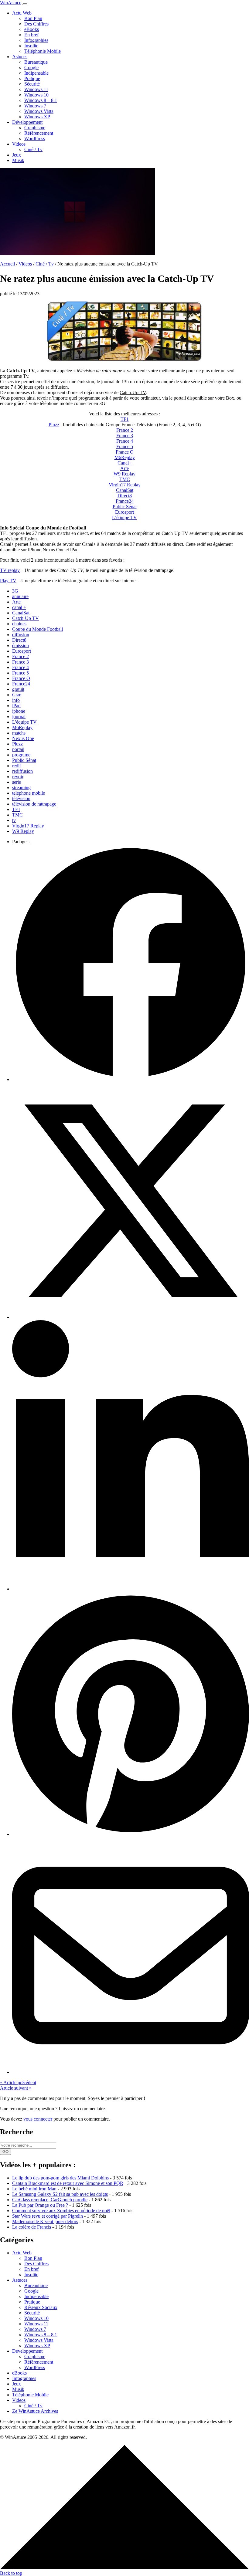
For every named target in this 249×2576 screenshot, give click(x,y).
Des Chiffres (36, 24)
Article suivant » (16, 2088)
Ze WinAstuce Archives (35, 2411)
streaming (21, 788)
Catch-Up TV (26, 618)
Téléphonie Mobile (43, 51)
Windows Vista (39, 111)
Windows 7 (35, 106)
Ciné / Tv (33, 149)
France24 (125, 501)
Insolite (31, 46)
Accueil (7, 264)
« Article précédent (18, 2082)
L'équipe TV (24, 722)
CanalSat (125, 490)
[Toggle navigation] (25, 4)
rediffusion (22, 771)
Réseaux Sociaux (41, 2307)
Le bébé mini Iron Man (34, 2189)
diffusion (21, 635)
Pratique (32, 78)
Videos (19, 144)
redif (17, 766)
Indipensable (36, 73)
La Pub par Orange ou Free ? (40, 2205)
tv (14, 820)
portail (18, 749)
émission (20, 646)
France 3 (125, 436)
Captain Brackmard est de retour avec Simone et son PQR (68, 2183)
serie (17, 782)
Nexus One (23, 738)
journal (19, 717)
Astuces (20, 57)
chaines (19, 624)
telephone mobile (29, 793)
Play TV (8, 581)
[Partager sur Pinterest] (131, 1834)
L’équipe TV (124, 517)
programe (21, 755)
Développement (27, 122)
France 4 (125, 441)
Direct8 (125, 496)
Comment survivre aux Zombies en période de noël (61, 2211)
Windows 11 (36, 89)
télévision (21, 798)
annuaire (20, 596)
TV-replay (10, 570)
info (16, 700)
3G (15, 591)
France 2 (125, 430)
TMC (125, 479)
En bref (31, 35)
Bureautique (36, 62)
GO (5, 2152)
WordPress (35, 139)
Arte (124, 468)
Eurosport (124, 512)
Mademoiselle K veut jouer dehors (45, 2221)
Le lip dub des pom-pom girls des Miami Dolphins (60, 2178)
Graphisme (35, 128)
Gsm (17, 695)
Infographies (36, 40)
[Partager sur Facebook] (131, 1079)
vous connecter (38, 2119)
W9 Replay (124, 474)
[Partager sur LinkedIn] (131, 1589)
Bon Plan (33, 18)
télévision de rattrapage (34, 804)
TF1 (125, 419)
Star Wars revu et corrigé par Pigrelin (48, 2216)
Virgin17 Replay (125, 485)
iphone (19, 711)
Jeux (17, 155)
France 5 (125, 446)
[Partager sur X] (131, 1317)
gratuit (18, 689)
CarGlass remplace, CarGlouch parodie (50, 2200)
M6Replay (125, 457)
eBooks (32, 29)
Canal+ (124, 463)
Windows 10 (36, 95)
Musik (18, 160)
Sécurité (32, 84)
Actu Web (22, 13)
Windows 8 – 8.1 (41, 100)
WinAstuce (11, 3)
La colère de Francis (32, 2227)
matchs (19, 733)
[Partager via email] (131, 2072)
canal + (19, 607)
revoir (18, 777)
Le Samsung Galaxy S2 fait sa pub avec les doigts (60, 2194)
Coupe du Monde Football (38, 629)
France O (125, 452)
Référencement (39, 133)
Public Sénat (125, 507)
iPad (16, 706)
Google (31, 68)
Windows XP (37, 117)
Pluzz (54, 425)
